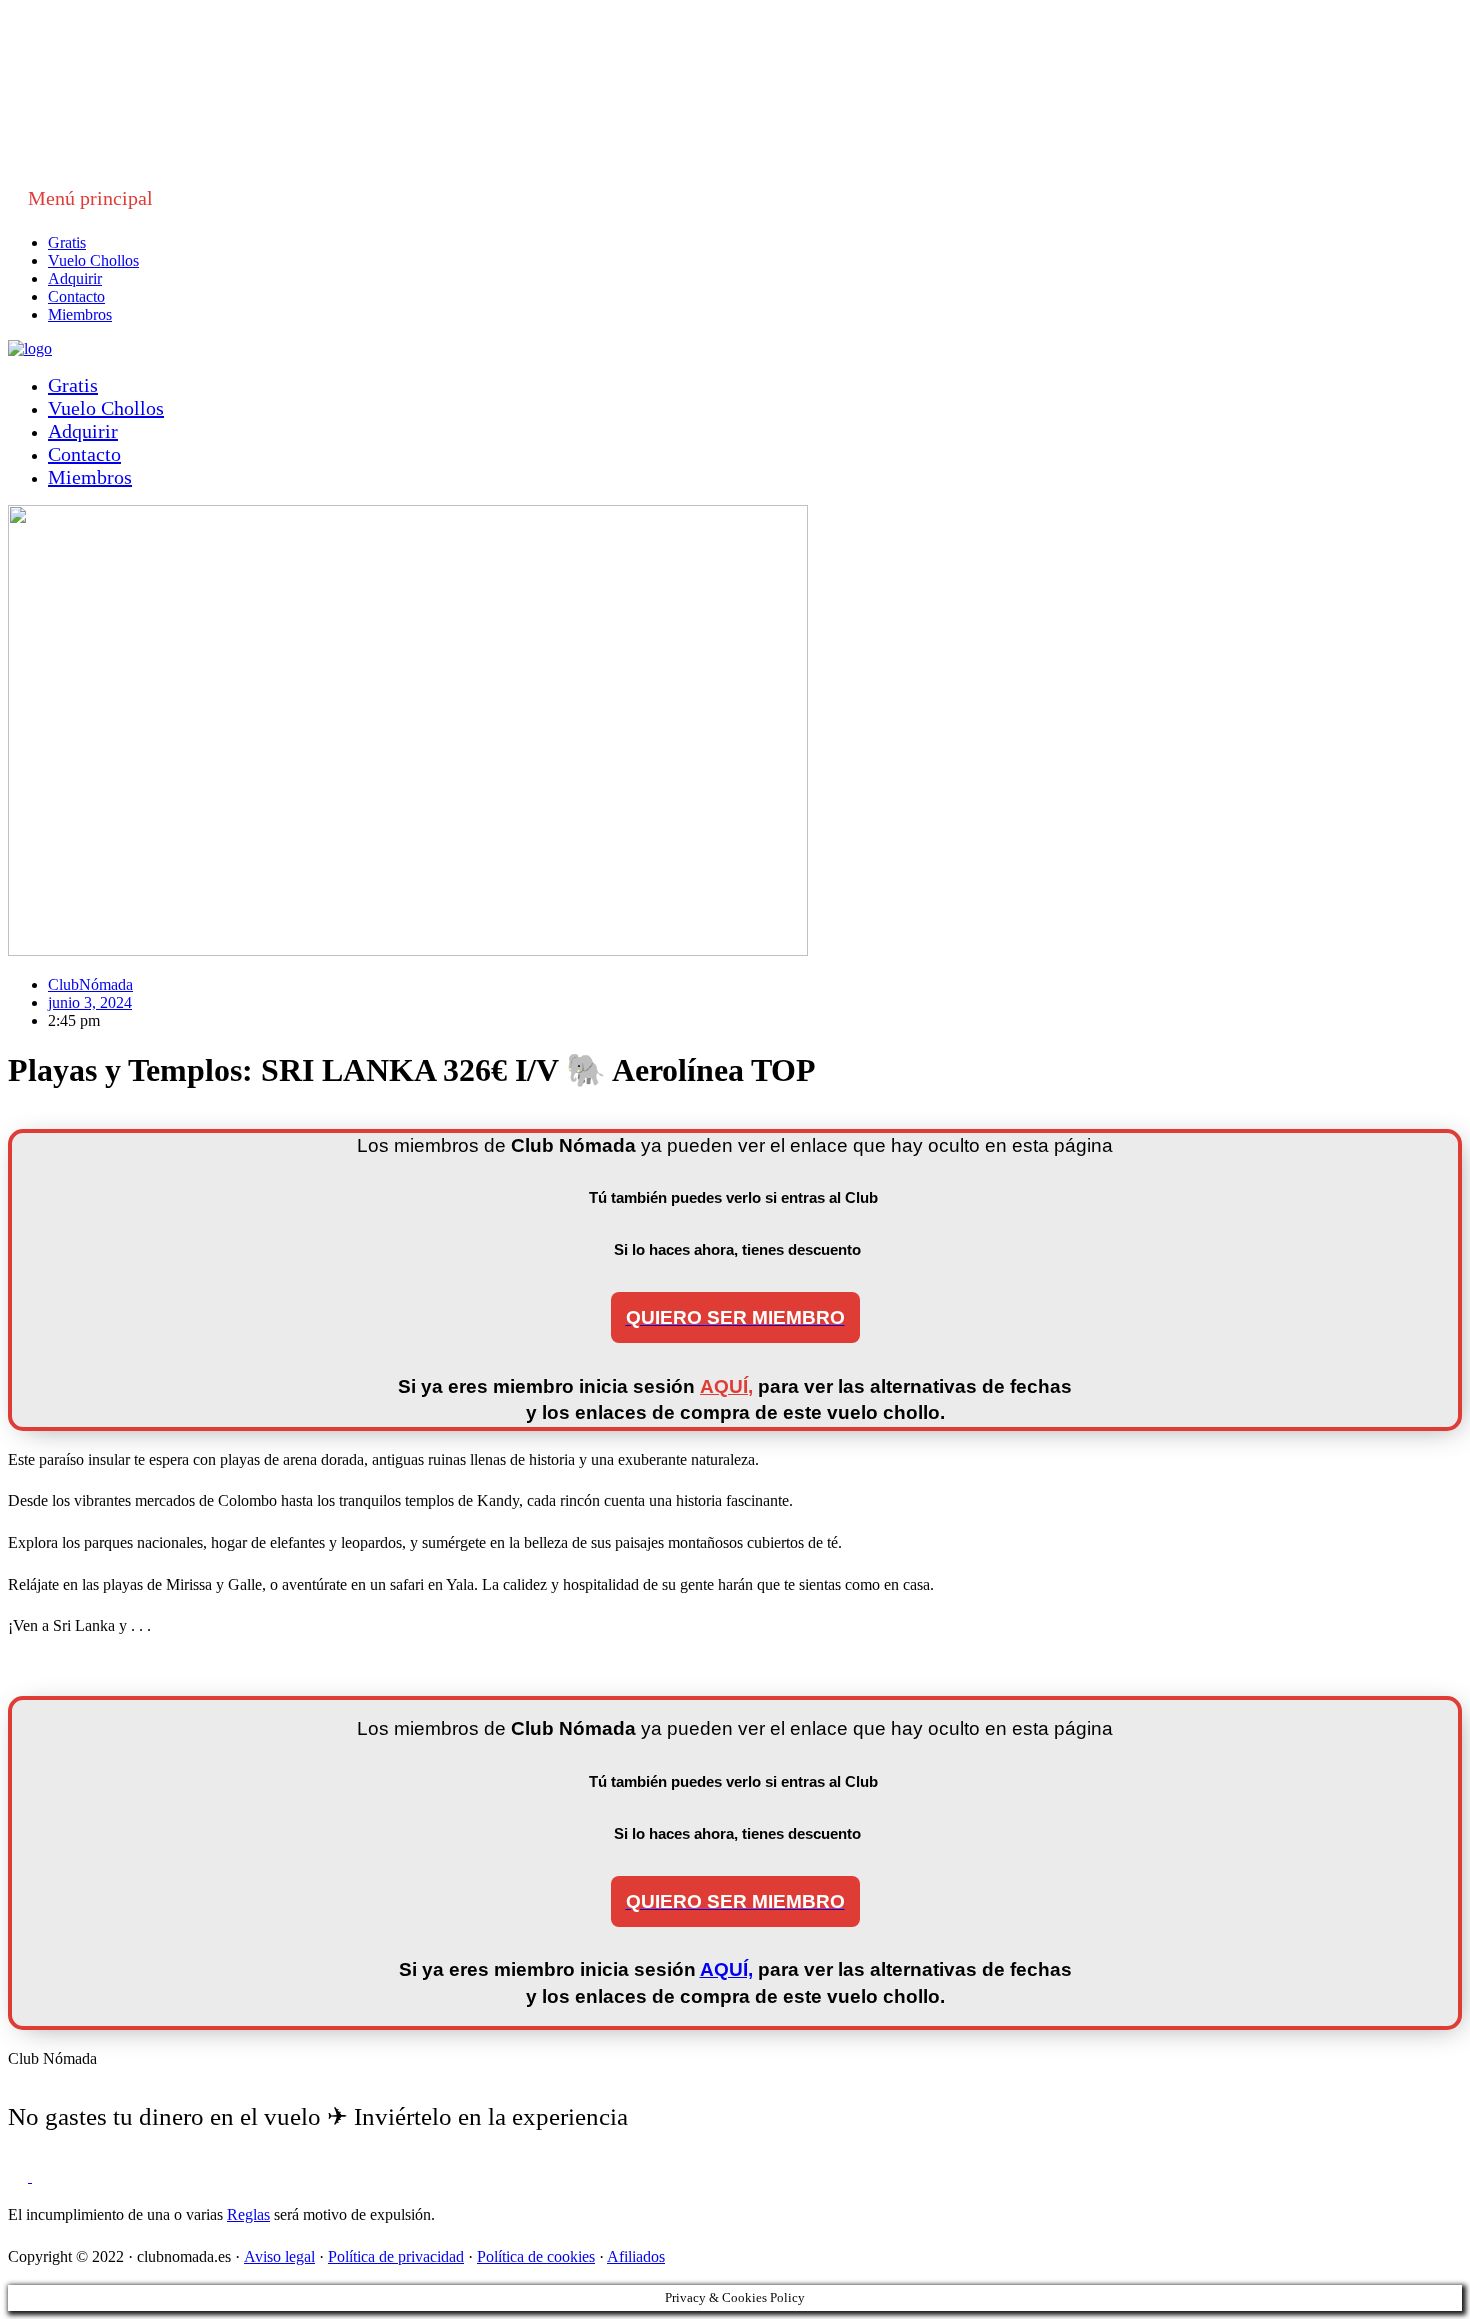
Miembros (80, 314)
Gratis (67, 242)
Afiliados (636, 2256)
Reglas (248, 2214)
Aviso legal (279, 2256)
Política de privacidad (396, 2256)
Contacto (76, 296)
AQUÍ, (726, 1386)
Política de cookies (536, 2256)
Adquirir (75, 278)
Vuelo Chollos (93, 260)
